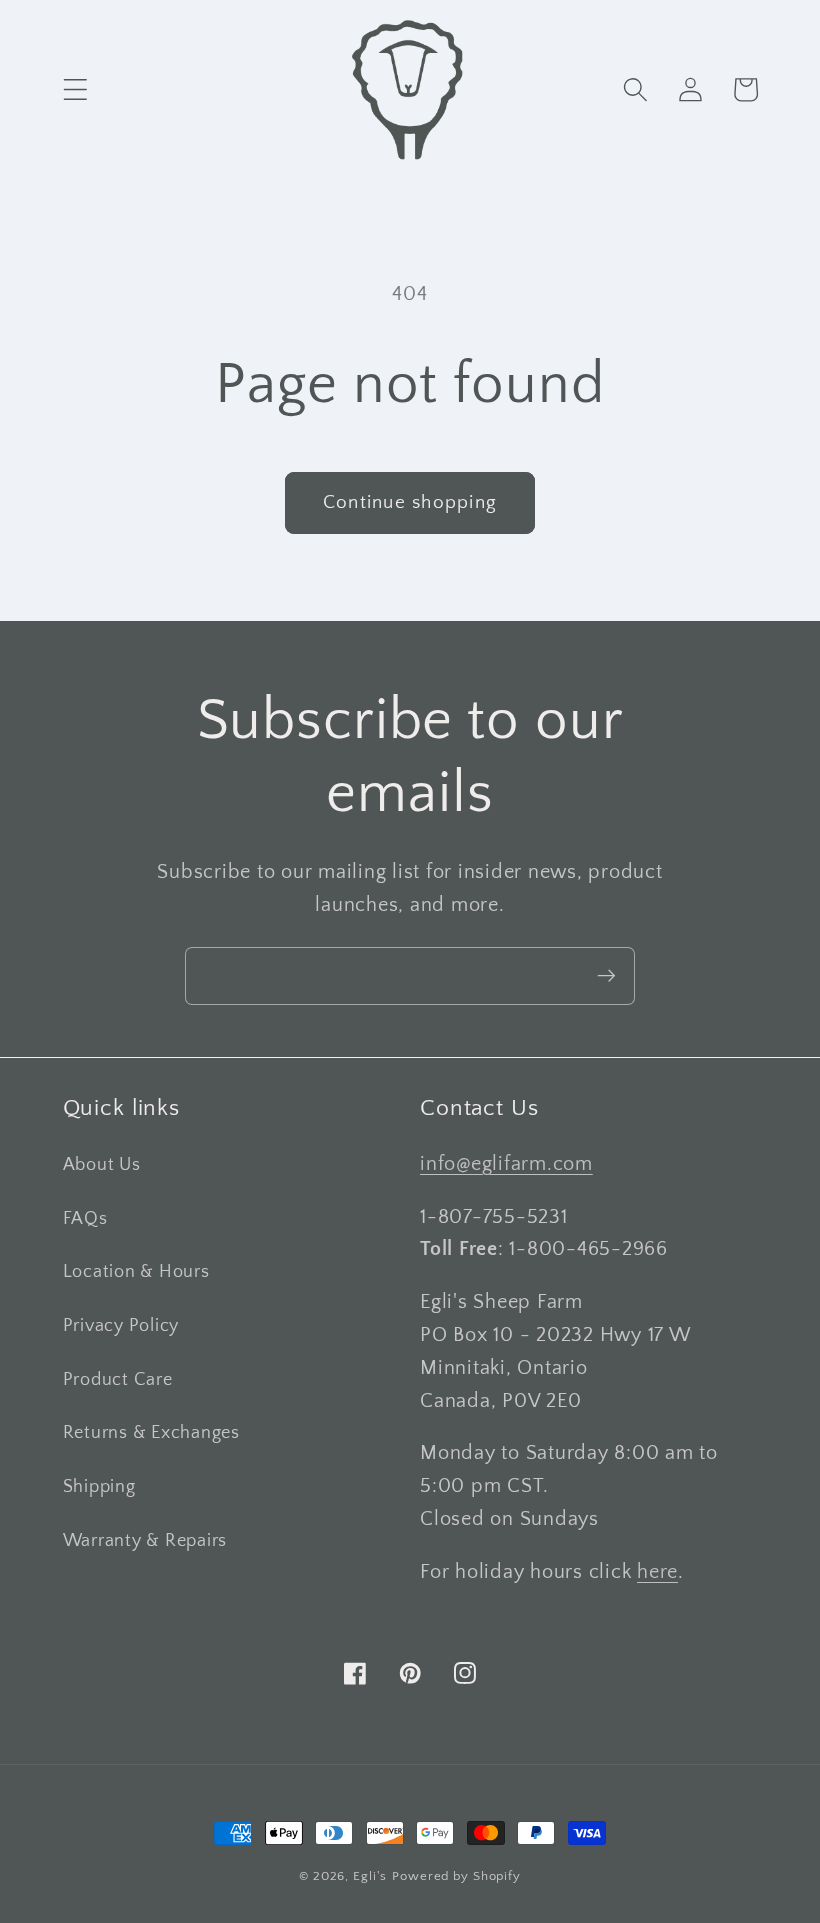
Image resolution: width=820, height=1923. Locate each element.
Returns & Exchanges (151, 1433)
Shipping (99, 1487)
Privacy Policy (121, 1326)
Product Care (118, 1380)
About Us (102, 1165)
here (657, 1572)
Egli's (370, 1876)
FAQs (85, 1219)
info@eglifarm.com (506, 1164)
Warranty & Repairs (145, 1541)
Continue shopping (410, 502)
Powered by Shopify (456, 1876)
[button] (75, 89)
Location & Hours (136, 1272)
